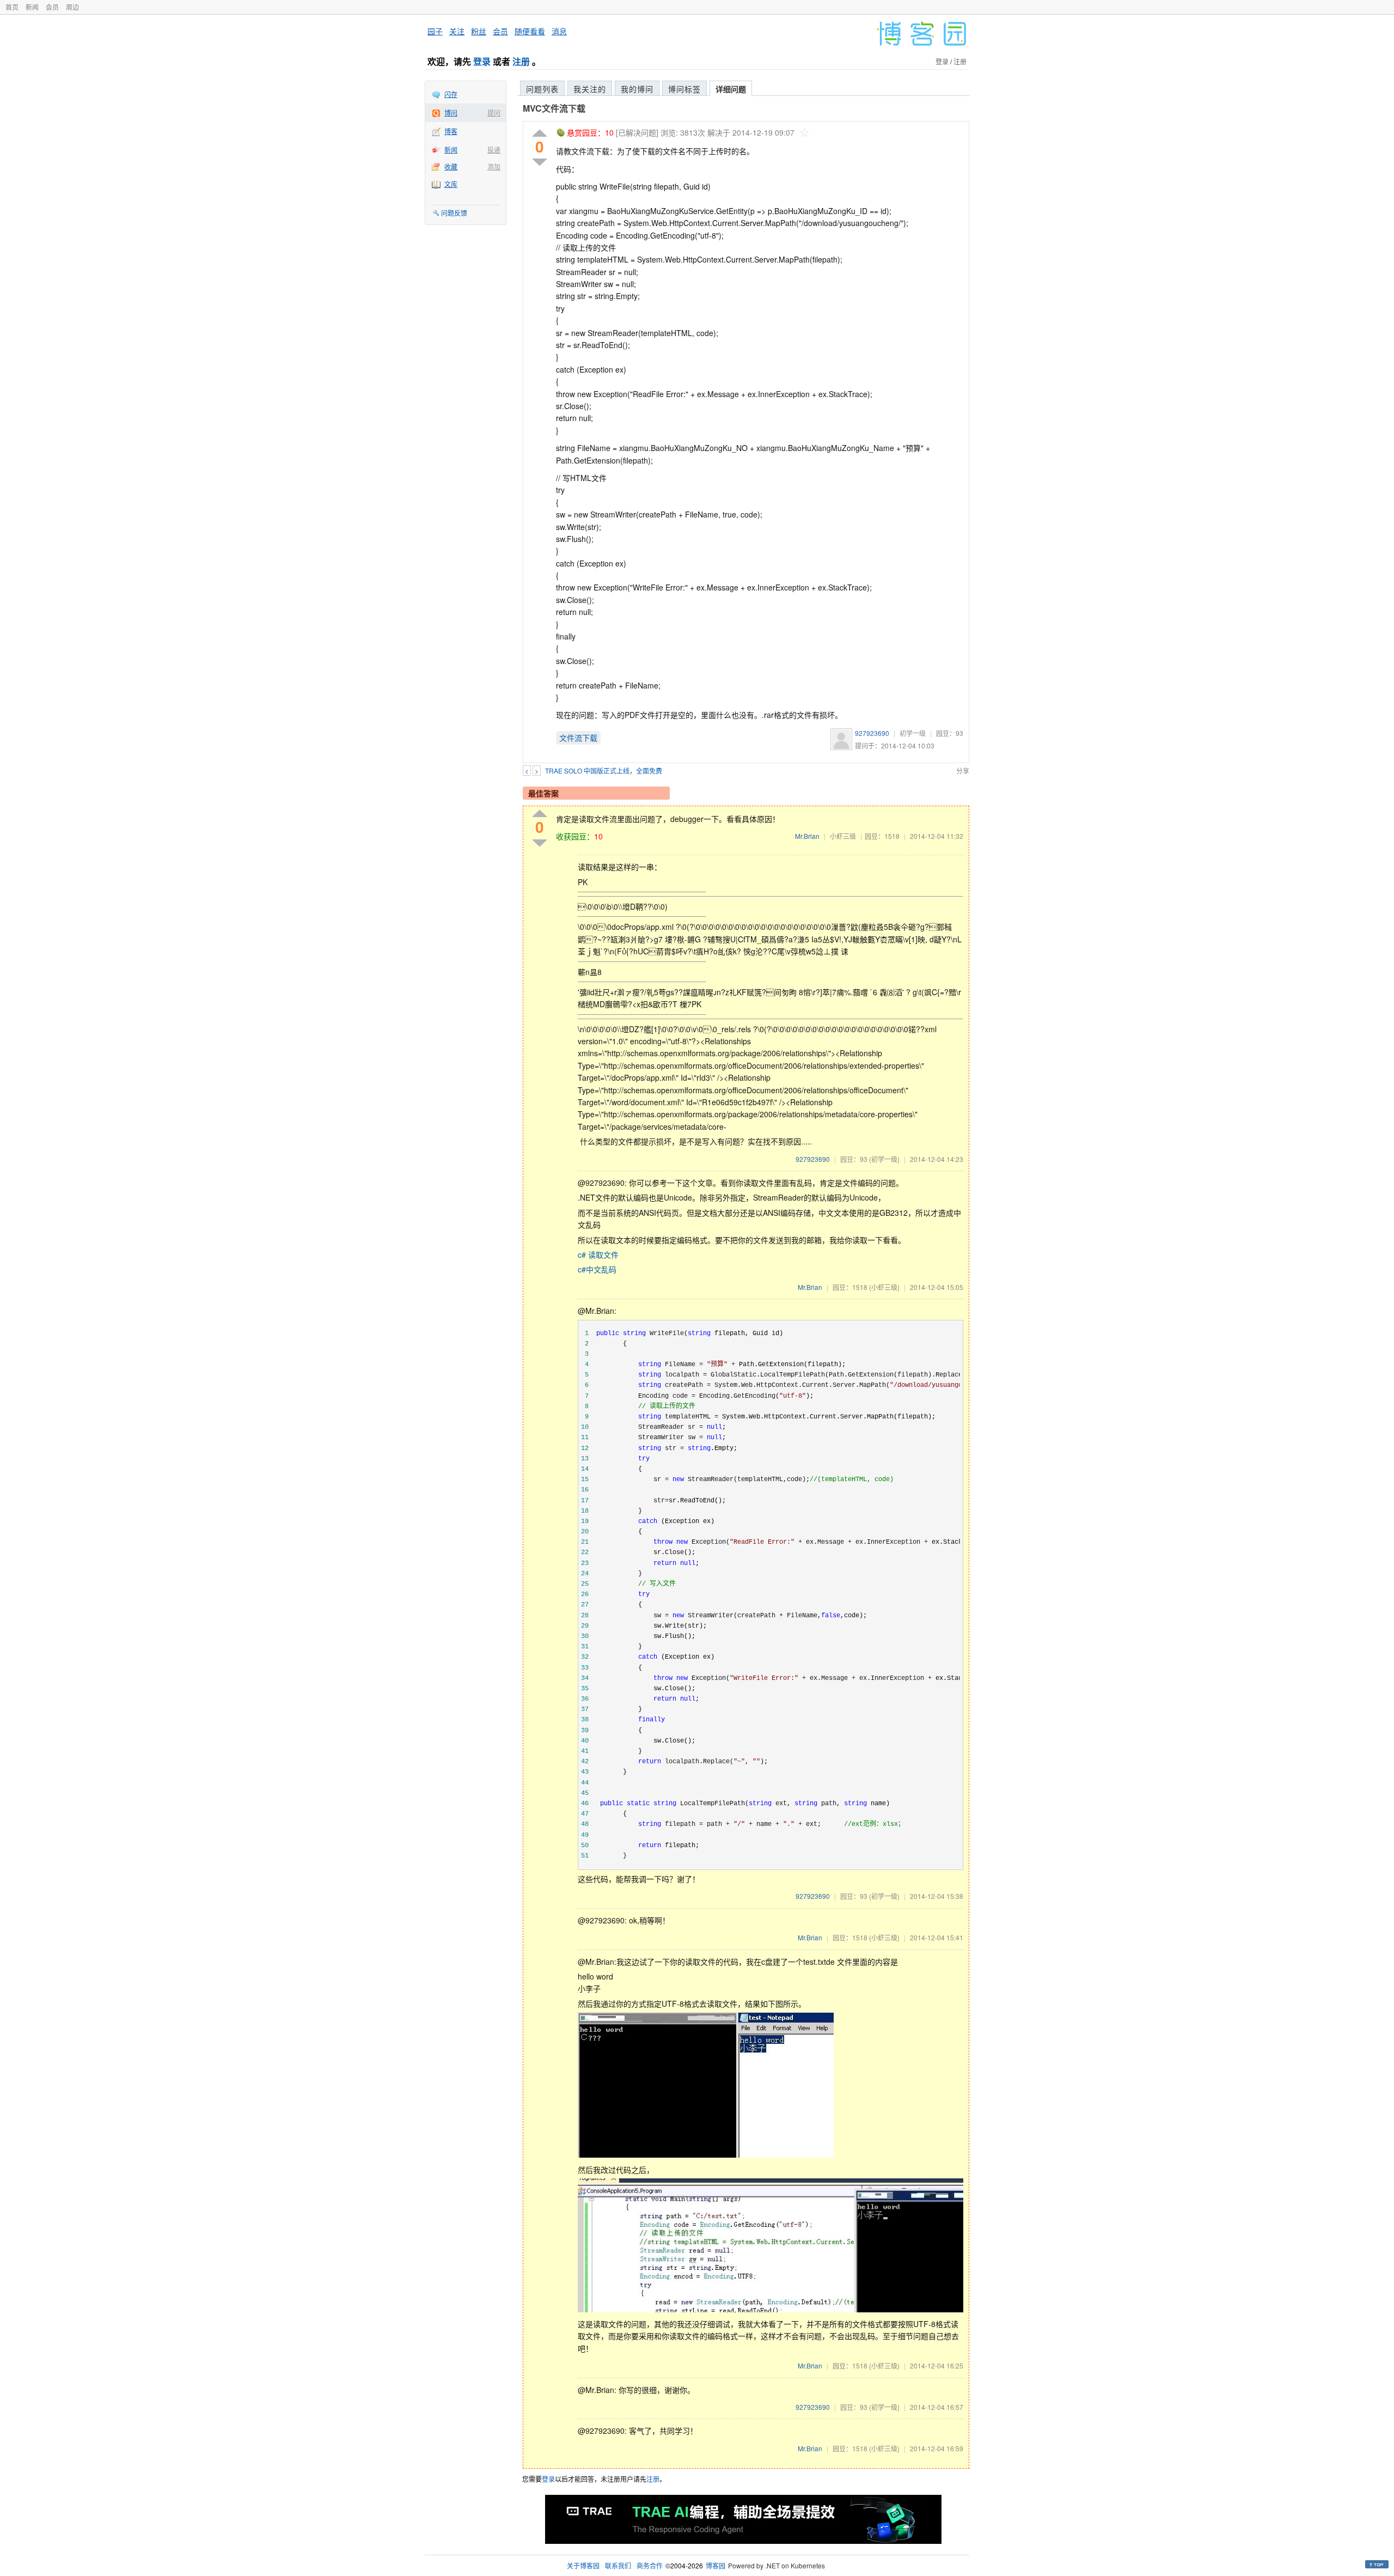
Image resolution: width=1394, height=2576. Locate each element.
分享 (963, 771)
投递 (494, 150)
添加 (494, 166)
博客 (451, 131)
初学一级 (913, 733)
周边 (72, 7)
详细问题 (731, 89)
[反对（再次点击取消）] (540, 162)
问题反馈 (454, 213)
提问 (494, 112)
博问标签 (684, 89)
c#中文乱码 (597, 1269)
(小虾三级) (884, 1287)
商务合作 (650, 2565)
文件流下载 (578, 738)
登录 (482, 61)
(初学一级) (884, 1159)
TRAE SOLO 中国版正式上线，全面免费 (604, 771)
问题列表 (542, 89)
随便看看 (530, 31)
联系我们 (618, 2565)
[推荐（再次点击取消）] (540, 134)
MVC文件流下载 (554, 108)
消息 (559, 31)
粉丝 (479, 31)
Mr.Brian (807, 836)
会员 (52, 7)
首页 (12, 7)
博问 (451, 112)
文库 (451, 184)
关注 (457, 31)
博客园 (716, 2565)
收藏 (451, 166)
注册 (521, 61)
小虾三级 (843, 836)
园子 (435, 31)
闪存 (451, 94)
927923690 (872, 733)
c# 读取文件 (598, 1254)
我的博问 (637, 89)
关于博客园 (583, 2565)
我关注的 (590, 89)
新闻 (32, 7)
